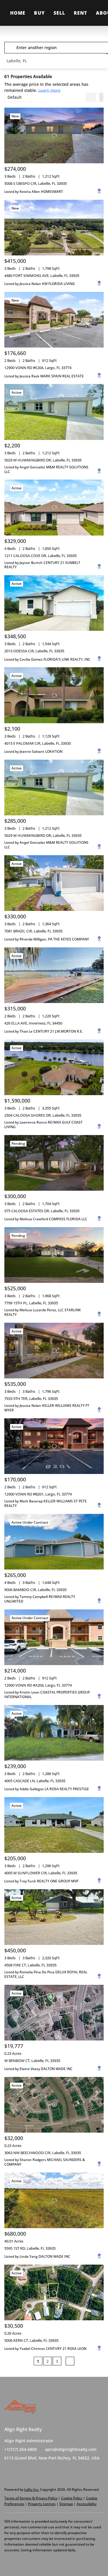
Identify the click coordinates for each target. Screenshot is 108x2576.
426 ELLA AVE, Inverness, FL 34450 (33, 1023)
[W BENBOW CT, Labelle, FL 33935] (54, 2013)
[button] (11, 48)
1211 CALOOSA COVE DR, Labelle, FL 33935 (40, 556)
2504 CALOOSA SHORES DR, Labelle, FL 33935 (43, 1115)
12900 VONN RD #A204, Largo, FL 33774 (38, 1685)
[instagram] (32, 2471)
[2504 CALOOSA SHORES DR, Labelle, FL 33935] (54, 1067)
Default (15, 97)
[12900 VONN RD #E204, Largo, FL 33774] (54, 320)
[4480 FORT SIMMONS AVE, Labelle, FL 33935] (54, 228)
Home (18, 13)
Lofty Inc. (32, 2489)
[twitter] (20, 2471)
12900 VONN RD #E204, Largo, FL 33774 (38, 368)
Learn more (49, 90)
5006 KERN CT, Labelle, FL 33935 (31, 2340)
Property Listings (42, 2504)
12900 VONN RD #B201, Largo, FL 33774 (38, 1494)
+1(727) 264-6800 (21, 2449)
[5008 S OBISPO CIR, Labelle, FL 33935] (54, 135)
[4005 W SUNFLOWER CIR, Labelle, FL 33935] (54, 1825)
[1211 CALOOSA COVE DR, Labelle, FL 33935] (54, 507)
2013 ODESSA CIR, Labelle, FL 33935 (34, 651)
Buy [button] (39, 13)
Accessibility (87, 2504)
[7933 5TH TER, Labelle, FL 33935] (54, 1351)
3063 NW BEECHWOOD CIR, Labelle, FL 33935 (43, 2153)
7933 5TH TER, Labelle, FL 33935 (31, 1398)
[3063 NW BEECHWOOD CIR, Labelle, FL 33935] (54, 2105)
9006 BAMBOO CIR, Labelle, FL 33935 (35, 1590)
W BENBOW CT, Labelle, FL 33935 (32, 2061)
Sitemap (66, 2504)
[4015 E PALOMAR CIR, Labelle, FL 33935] (54, 695)
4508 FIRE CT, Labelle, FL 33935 (30, 1965)
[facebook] (9, 2471)
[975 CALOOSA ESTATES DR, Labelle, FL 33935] (54, 1163)
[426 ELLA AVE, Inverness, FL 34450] (54, 975)
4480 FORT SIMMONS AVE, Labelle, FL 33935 (42, 276)
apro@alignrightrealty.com (71, 2449)
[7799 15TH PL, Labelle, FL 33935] (54, 1255)
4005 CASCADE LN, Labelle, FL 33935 (35, 1781)
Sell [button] (59, 13)
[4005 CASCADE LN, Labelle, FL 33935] (54, 1733)
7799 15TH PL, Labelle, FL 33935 (31, 1303)
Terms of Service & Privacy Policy (31, 2498)
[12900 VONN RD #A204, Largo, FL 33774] (54, 1637)
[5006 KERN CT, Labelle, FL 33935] (54, 2292)
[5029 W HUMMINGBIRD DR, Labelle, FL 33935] (54, 412)
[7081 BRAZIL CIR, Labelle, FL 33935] (54, 883)
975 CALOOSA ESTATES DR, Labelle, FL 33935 (42, 1211)
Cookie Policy (72, 2498)
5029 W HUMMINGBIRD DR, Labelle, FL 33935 (43, 460)
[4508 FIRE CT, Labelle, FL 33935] (54, 1917)
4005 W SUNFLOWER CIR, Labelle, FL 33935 (41, 1873)
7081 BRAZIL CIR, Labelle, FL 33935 (33, 931)
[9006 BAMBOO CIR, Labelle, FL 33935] (54, 1542)
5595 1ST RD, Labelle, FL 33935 (30, 2248)
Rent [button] (80, 13)
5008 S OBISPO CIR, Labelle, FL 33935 (36, 183)
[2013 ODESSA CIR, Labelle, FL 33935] (54, 603)
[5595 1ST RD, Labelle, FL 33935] (54, 2200)
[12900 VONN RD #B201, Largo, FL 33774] (54, 1446)
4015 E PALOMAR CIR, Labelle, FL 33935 (38, 743)
